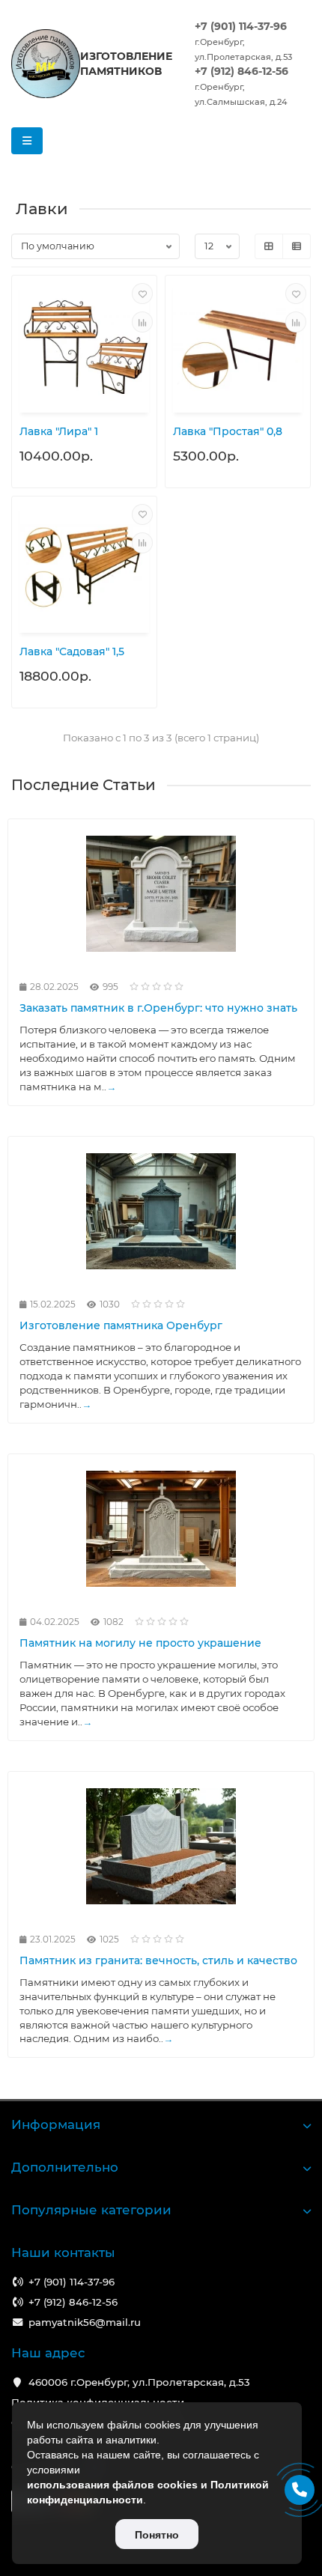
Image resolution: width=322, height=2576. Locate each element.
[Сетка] (269, 246)
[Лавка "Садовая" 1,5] (84, 566)
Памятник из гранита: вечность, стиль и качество (158, 1960)
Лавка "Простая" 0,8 (228, 431)
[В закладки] (142, 294)
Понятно (157, 2535)
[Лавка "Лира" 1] (84, 346)
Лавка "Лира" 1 (59, 431)
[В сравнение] (142, 322)
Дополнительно (65, 2167)
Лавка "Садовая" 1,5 (72, 651)
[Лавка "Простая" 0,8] (238, 346)
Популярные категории (91, 2210)
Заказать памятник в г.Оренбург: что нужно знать (158, 1008)
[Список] (297, 246)
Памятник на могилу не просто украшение (140, 1643)
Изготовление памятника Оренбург (121, 1325)
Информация (56, 2124)
